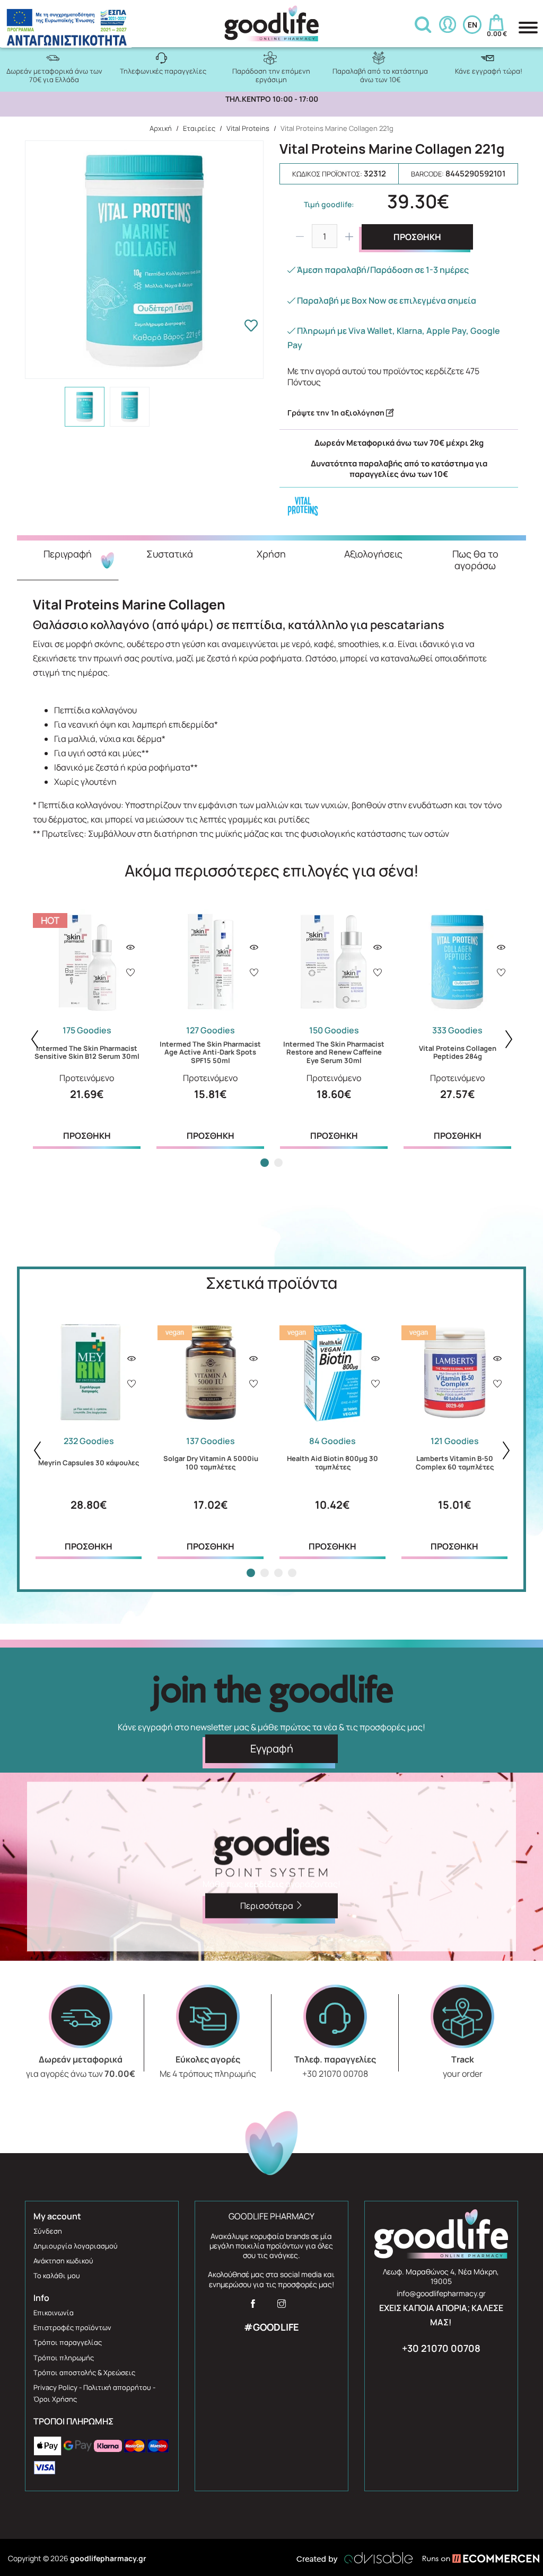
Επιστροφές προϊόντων (72, 2327)
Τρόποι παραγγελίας (68, 2342)
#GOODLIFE (271, 2327)
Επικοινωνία (54, 2313)
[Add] (130, 973)
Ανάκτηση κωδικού (63, 2261)
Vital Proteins (248, 128)
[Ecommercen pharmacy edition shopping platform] (473, 2558)
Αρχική (161, 128)
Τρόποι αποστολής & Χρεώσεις (84, 2373)
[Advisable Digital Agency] (355, 2558)
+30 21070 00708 (441, 2348)
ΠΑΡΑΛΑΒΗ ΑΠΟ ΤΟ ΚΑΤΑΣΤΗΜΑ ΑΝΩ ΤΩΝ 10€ (272, 99)
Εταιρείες (199, 128)
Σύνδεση (48, 2231)
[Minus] (300, 236)
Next (509, 1039)
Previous (34, 1039)
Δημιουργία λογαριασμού (76, 2246)
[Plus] (349, 236)
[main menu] (528, 28)
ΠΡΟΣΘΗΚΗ (417, 237)
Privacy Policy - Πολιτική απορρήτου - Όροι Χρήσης (94, 2393)
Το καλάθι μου (57, 2276)
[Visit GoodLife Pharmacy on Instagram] (282, 2307)
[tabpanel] (87, 1028)
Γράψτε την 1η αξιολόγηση (337, 413)
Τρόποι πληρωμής (64, 2358)
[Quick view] (130, 948)
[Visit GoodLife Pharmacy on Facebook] (253, 2307)
